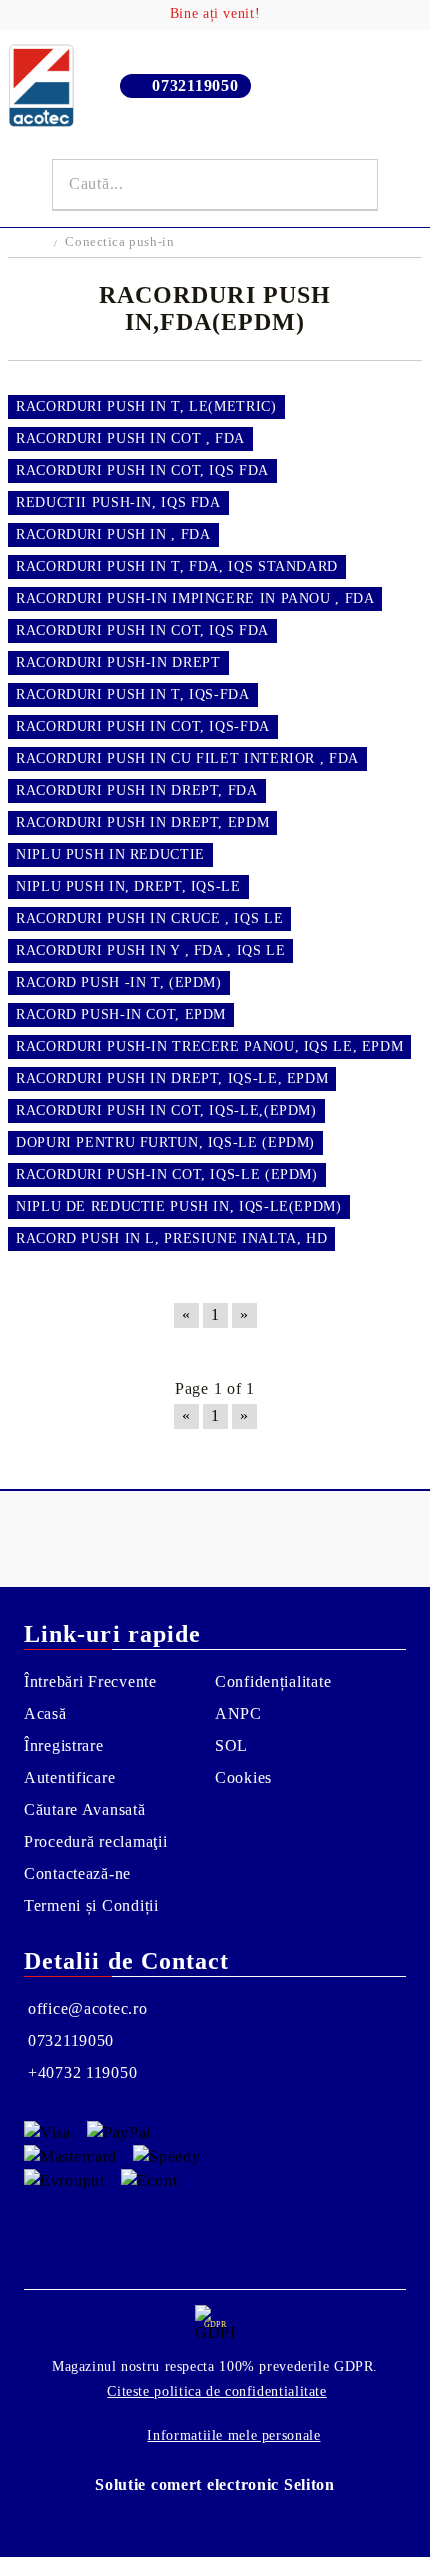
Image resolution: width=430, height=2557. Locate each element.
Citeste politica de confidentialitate (216, 2391)
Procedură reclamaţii (95, 1841)
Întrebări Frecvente (90, 1681)
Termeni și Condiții (91, 1905)
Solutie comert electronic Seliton (215, 2484)
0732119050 (195, 85)
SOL (231, 1745)
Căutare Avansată (85, 1809)
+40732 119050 (82, 2072)
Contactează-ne (77, 1873)
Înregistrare (64, 1745)
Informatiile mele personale (233, 2435)
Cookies (243, 1777)
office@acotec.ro (88, 2008)
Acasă (45, 1713)
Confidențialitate (273, 1681)
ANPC (238, 1713)
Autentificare (69, 1777)
